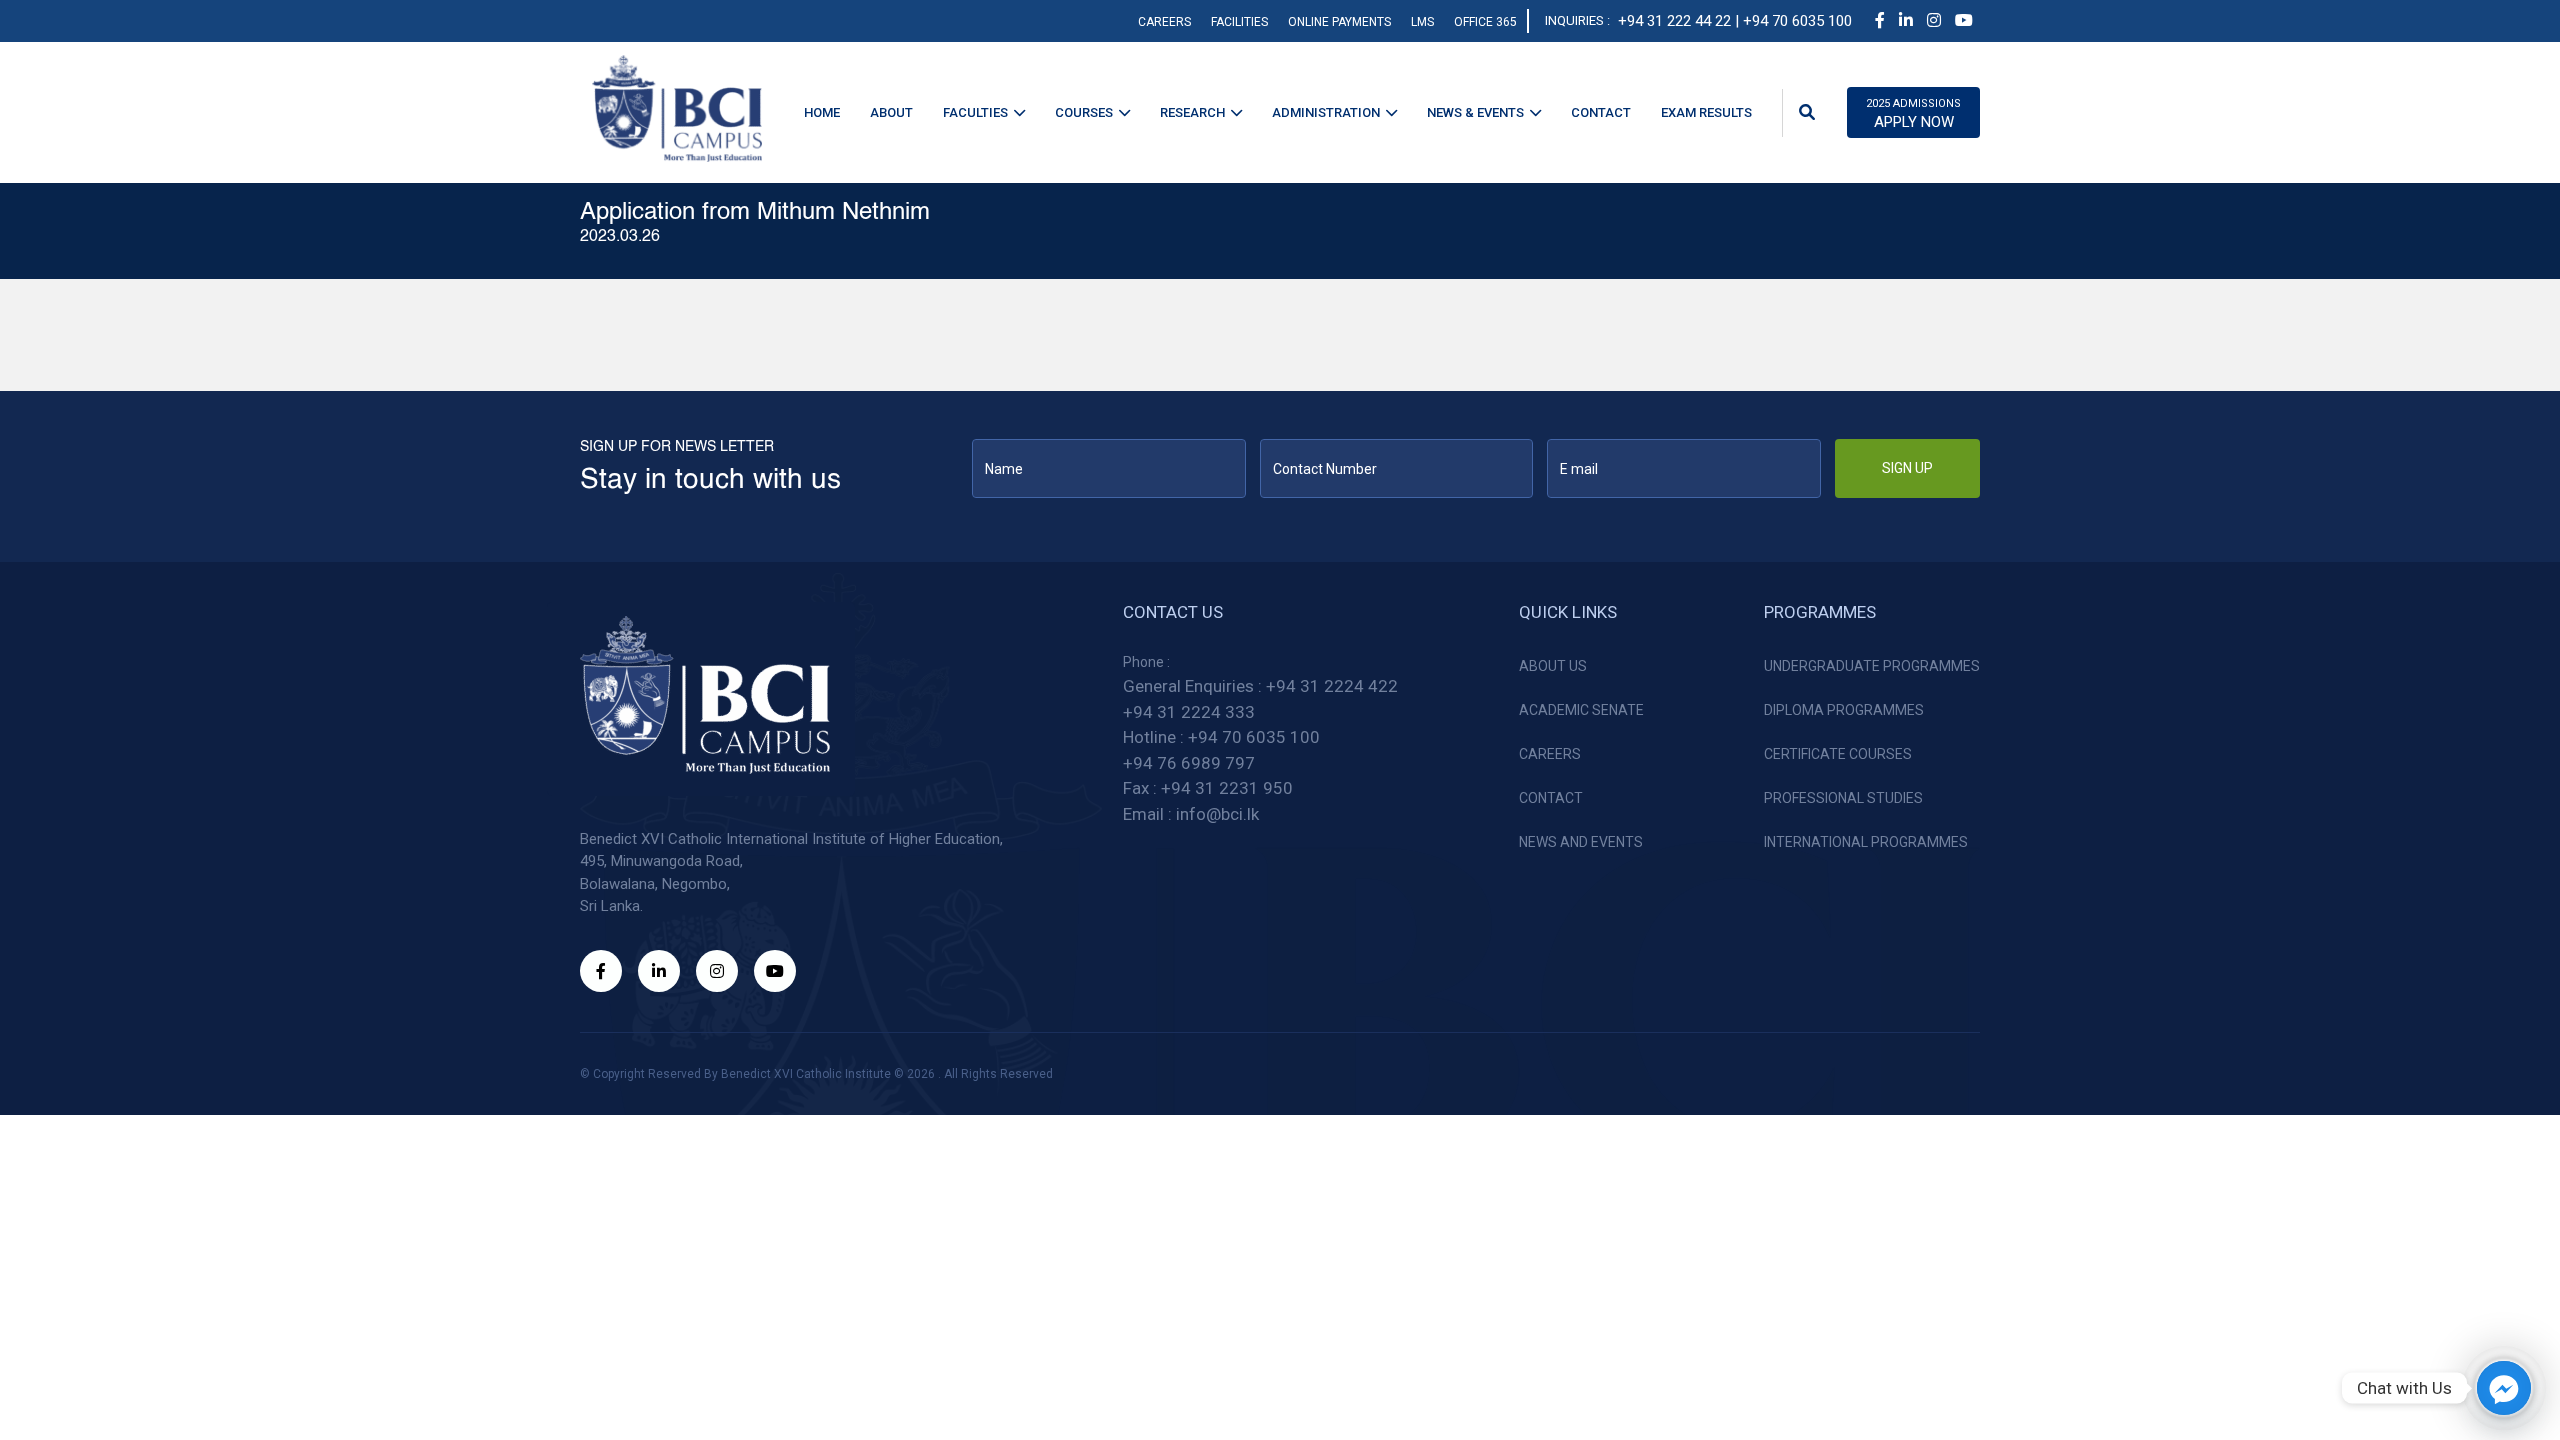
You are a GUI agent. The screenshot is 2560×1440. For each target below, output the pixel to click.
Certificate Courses (1838, 754)
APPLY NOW (1913, 114)
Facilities (1239, 22)
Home (822, 112)
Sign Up (1907, 468)
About (891, 112)
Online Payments (1339, 22)
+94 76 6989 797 (1189, 763)
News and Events (1581, 842)
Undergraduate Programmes (1872, 666)
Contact (1601, 112)
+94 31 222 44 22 (1674, 21)
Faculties (975, 112)
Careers (1164, 22)
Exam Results (1706, 112)
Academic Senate (1581, 710)
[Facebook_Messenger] (2504, 1388)
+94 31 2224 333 (1189, 712)
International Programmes (1866, 842)
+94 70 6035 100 (1254, 737)
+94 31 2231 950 (1227, 788)
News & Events (1475, 112)
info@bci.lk (1217, 814)
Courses (1084, 112)
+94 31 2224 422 (1332, 686)
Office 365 (1485, 22)
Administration (1326, 112)
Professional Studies (1843, 798)
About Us (1553, 666)
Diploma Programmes (1844, 710)
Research (1192, 112)
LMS (1422, 22)
